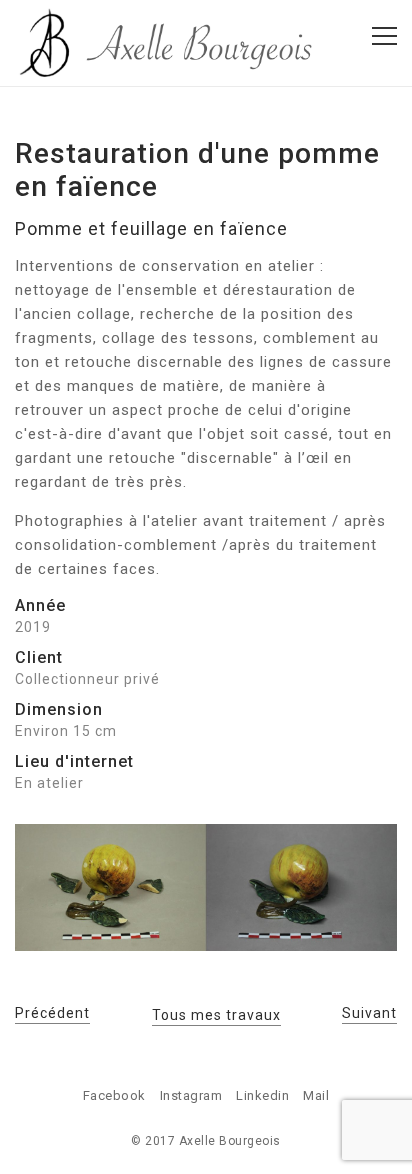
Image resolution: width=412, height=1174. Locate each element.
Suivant (369, 1013)
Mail (316, 1095)
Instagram (191, 1095)
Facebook (114, 1095)
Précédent (52, 1013)
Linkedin (262, 1095)
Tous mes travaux (216, 1015)
